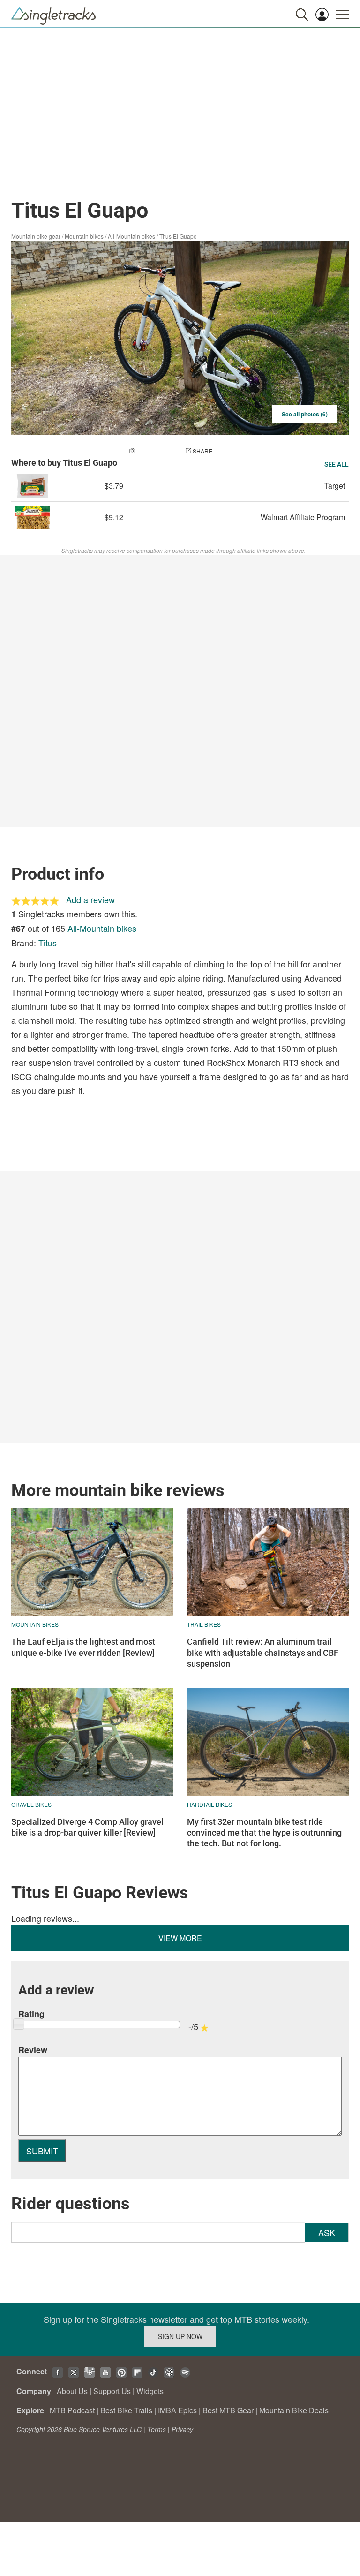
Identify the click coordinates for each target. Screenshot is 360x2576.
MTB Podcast (72, 2410)
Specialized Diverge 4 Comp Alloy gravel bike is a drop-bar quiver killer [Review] (87, 1827)
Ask (327, 2232)
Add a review (90, 899)
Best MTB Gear (228, 2410)
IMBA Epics (177, 2410)
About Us (72, 2391)
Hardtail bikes (210, 1804)
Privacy (182, 2429)
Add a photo (156, 451)
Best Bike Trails (126, 2410)
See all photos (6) (305, 414)
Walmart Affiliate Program (303, 517)
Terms (157, 2429)
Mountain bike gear (36, 236)
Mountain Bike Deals (294, 2410)
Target (335, 486)
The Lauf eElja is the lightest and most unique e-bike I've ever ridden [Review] (83, 1647)
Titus (48, 943)
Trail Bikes (204, 1624)
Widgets (150, 2391)
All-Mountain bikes (131, 236)
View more (180, 1938)
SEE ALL (337, 464)
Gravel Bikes (31, 1804)
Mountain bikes (84, 236)
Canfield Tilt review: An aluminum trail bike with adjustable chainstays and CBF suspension (263, 1653)
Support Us (112, 2391)
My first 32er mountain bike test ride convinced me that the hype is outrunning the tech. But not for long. (264, 1833)
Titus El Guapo (178, 236)
